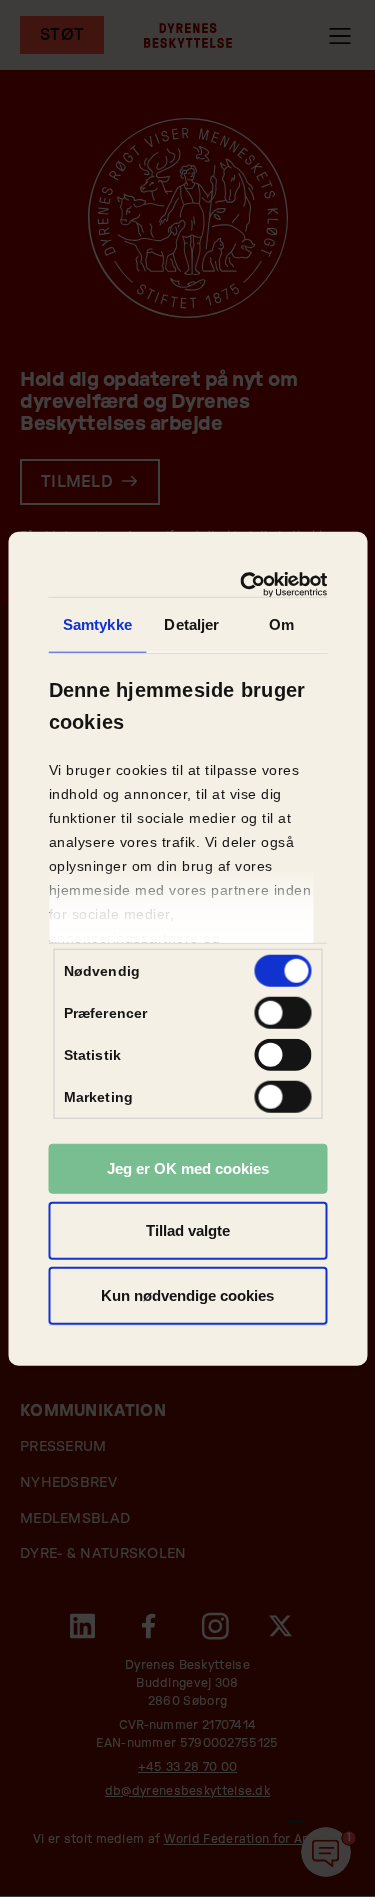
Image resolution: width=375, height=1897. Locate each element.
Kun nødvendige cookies (187, 1295)
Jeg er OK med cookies (188, 1168)
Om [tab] (281, 624)
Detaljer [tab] (191, 624)
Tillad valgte (188, 1229)
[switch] (282, 1013)
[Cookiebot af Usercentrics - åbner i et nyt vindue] (249, 584)
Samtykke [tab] (97, 624)
